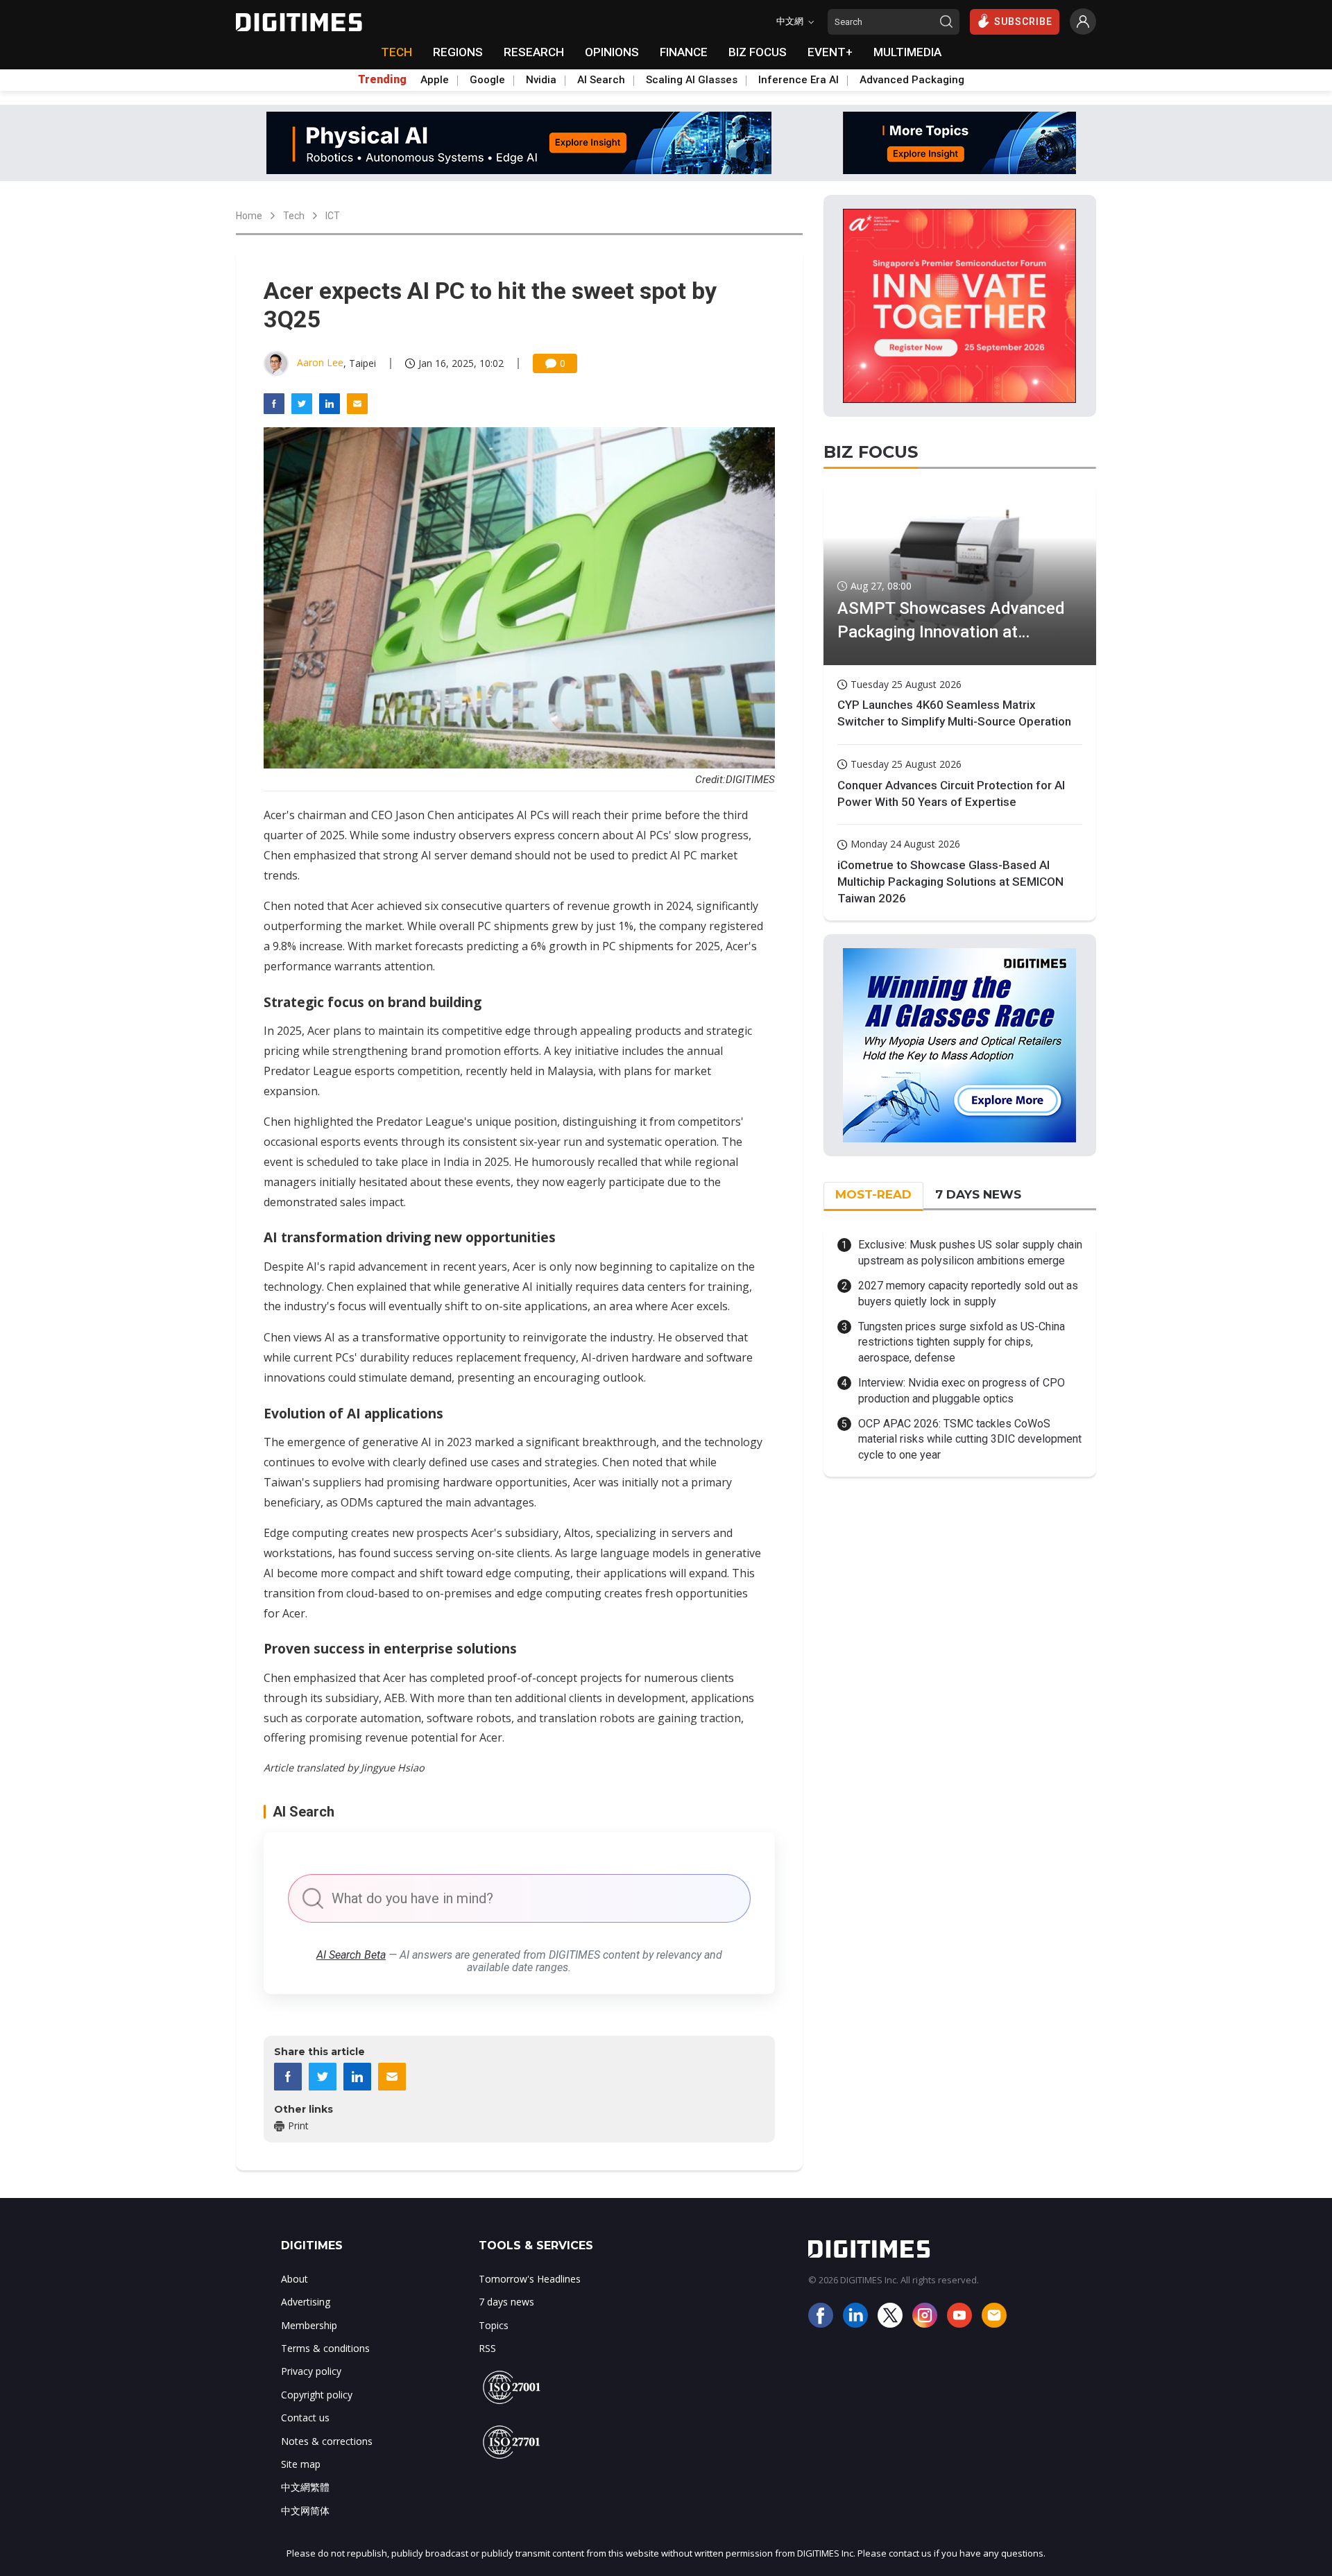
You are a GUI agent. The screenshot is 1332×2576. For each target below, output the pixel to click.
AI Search (601, 80)
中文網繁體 (305, 2487)
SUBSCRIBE (1023, 22)
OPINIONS (612, 52)
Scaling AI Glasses (692, 80)
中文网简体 (305, 2510)
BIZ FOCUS (758, 52)
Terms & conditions (325, 2348)
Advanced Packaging (912, 80)
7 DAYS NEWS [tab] (978, 1194)
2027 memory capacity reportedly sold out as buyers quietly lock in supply (968, 1293)
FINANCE (684, 52)
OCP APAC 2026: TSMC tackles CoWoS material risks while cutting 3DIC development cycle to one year (970, 1439)
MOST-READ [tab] (873, 1194)
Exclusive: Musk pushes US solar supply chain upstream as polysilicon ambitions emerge (970, 1252)
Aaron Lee (320, 362)
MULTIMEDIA (907, 52)
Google (487, 80)
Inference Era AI (799, 80)
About (294, 2279)
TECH (396, 52)
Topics (494, 2325)
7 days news (506, 2302)
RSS (487, 2348)
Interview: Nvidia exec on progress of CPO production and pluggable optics (962, 1390)
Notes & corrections (327, 2441)
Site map (301, 2464)
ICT (333, 216)
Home (249, 216)
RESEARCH (534, 52)
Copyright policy (317, 2395)
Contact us (305, 2418)
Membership (309, 2325)
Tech (294, 216)
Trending (382, 80)
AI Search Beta (351, 1955)
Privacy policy (311, 2371)
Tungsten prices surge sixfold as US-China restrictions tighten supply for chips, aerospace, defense (962, 1342)
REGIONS (458, 52)
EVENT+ (830, 52)
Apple (435, 80)
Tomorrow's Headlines (530, 2279)
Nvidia (541, 80)
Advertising (306, 2302)
